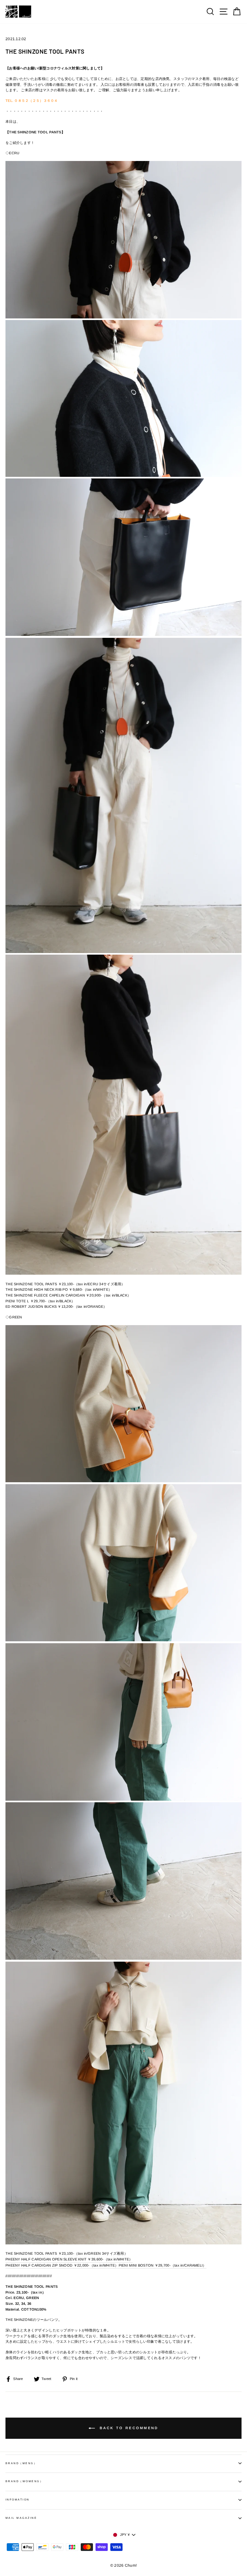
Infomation (18, 2500)
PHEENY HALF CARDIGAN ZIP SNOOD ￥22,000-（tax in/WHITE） (62, 2265)
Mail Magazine (21, 2518)
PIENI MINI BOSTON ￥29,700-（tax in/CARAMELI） (163, 2265)
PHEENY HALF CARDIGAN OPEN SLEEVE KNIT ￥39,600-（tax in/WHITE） (69, 2259)
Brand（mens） (21, 2463)
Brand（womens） (24, 2481)
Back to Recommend (128, 2428)
